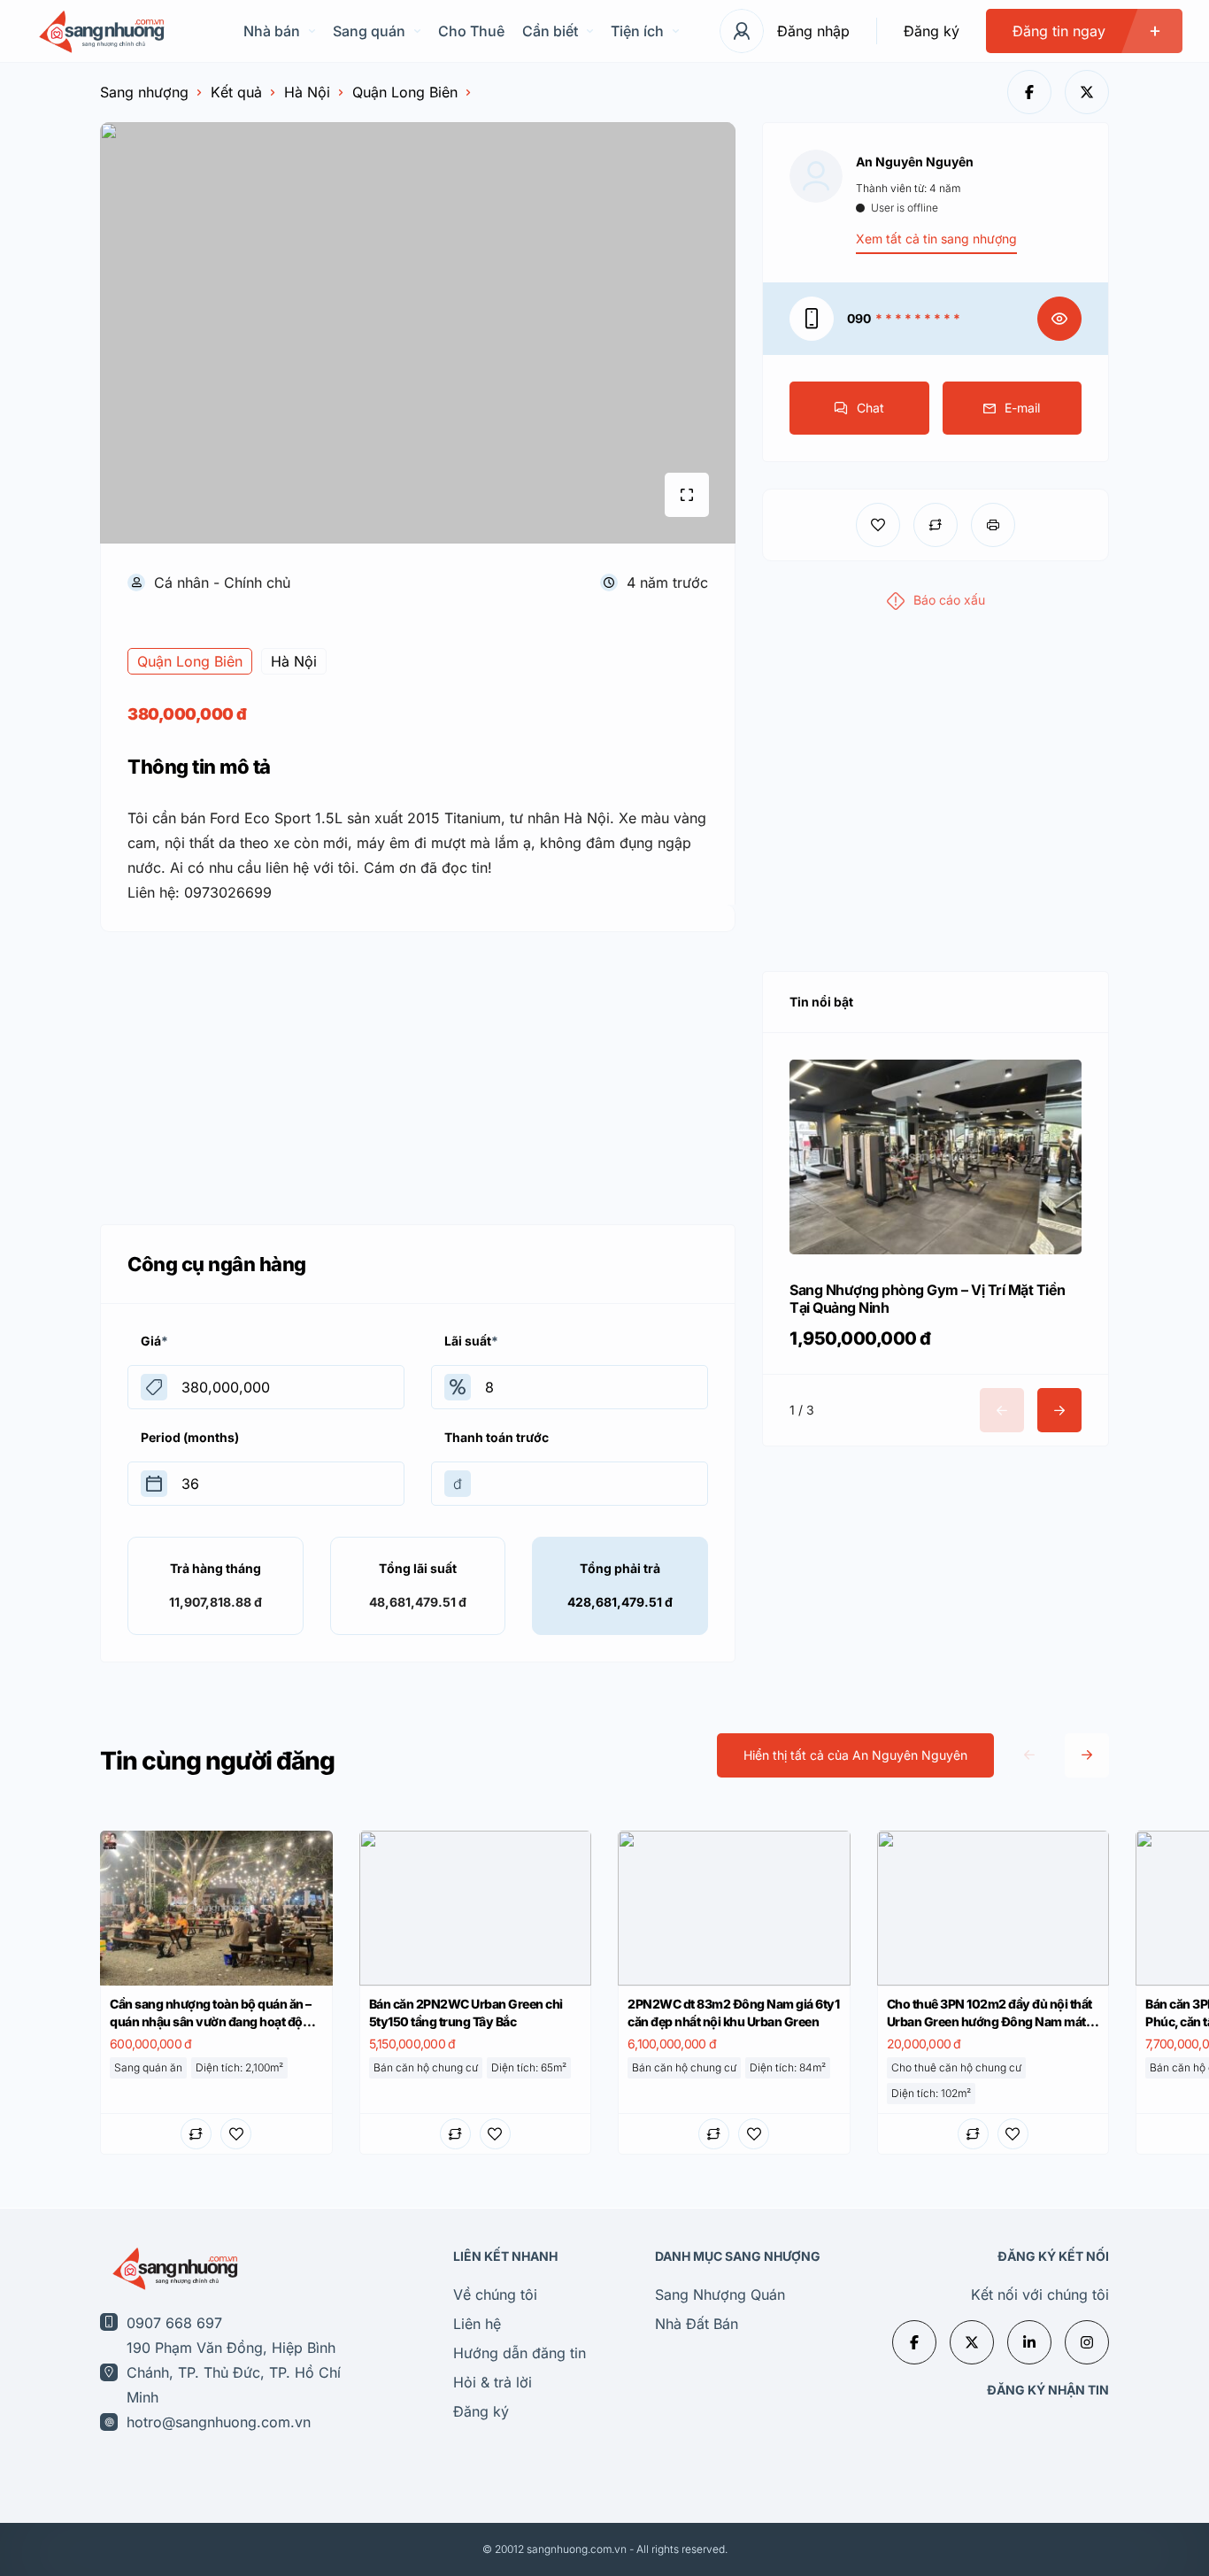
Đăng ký (932, 31)
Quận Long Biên (405, 92)
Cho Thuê (471, 31)
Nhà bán (272, 31)
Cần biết (550, 31)
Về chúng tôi (495, 2294)
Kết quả (236, 92)
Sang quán (369, 31)
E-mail (1022, 408)
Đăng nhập (813, 31)
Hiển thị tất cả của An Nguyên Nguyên (855, 1755)
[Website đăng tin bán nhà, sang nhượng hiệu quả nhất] (100, 31)
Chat (870, 408)
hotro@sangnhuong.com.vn (219, 2422)
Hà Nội (307, 92)
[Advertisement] (418, 1074)
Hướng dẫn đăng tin (520, 2353)
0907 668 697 (174, 2323)
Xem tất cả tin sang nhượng (936, 239)
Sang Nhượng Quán (720, 2294)
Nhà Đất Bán (697, 2324)
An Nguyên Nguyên (915, 162)
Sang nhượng (144, 92)
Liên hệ (477, 2324)
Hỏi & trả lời (493, 2382)
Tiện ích (637, 31)
